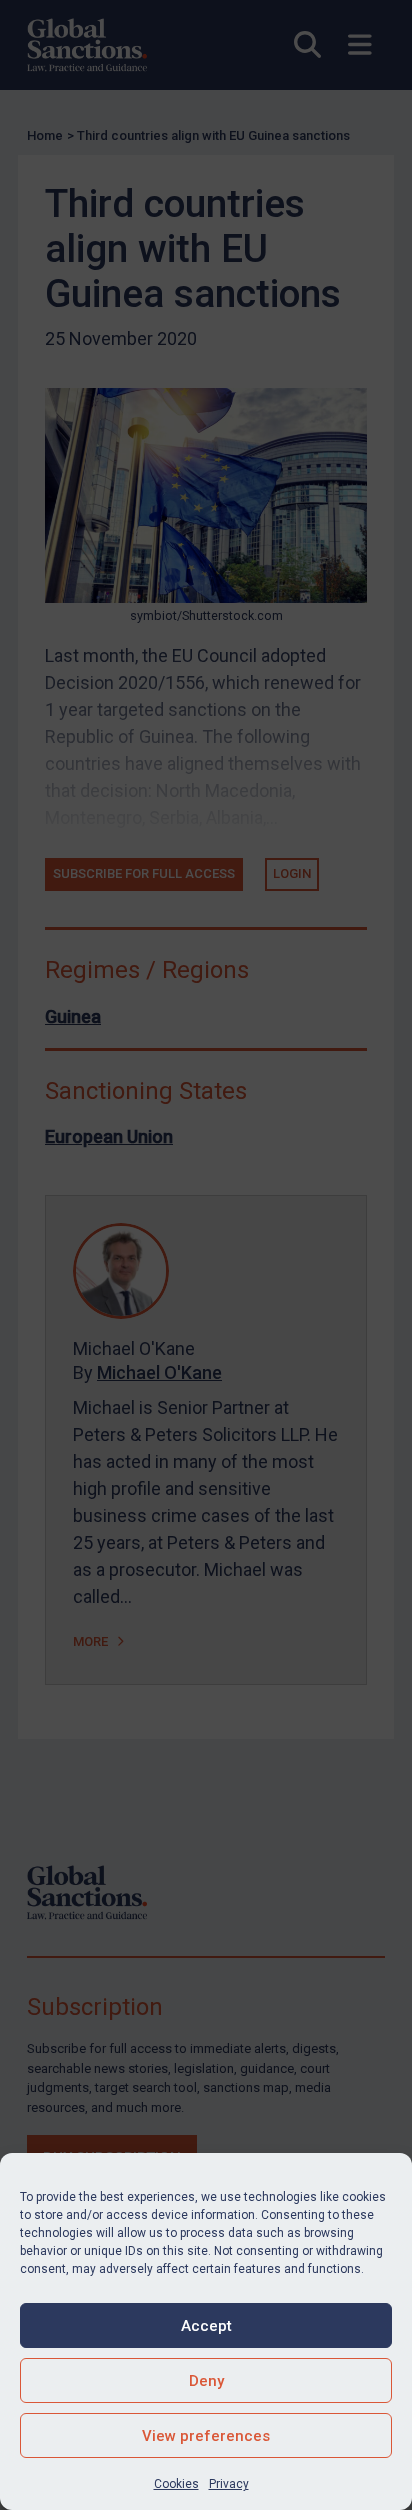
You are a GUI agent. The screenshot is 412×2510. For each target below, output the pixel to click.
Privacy (229, 2484)
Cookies (176, 2484)
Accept (206, 2326)
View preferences (206, 2436)
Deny (206, 2381)
